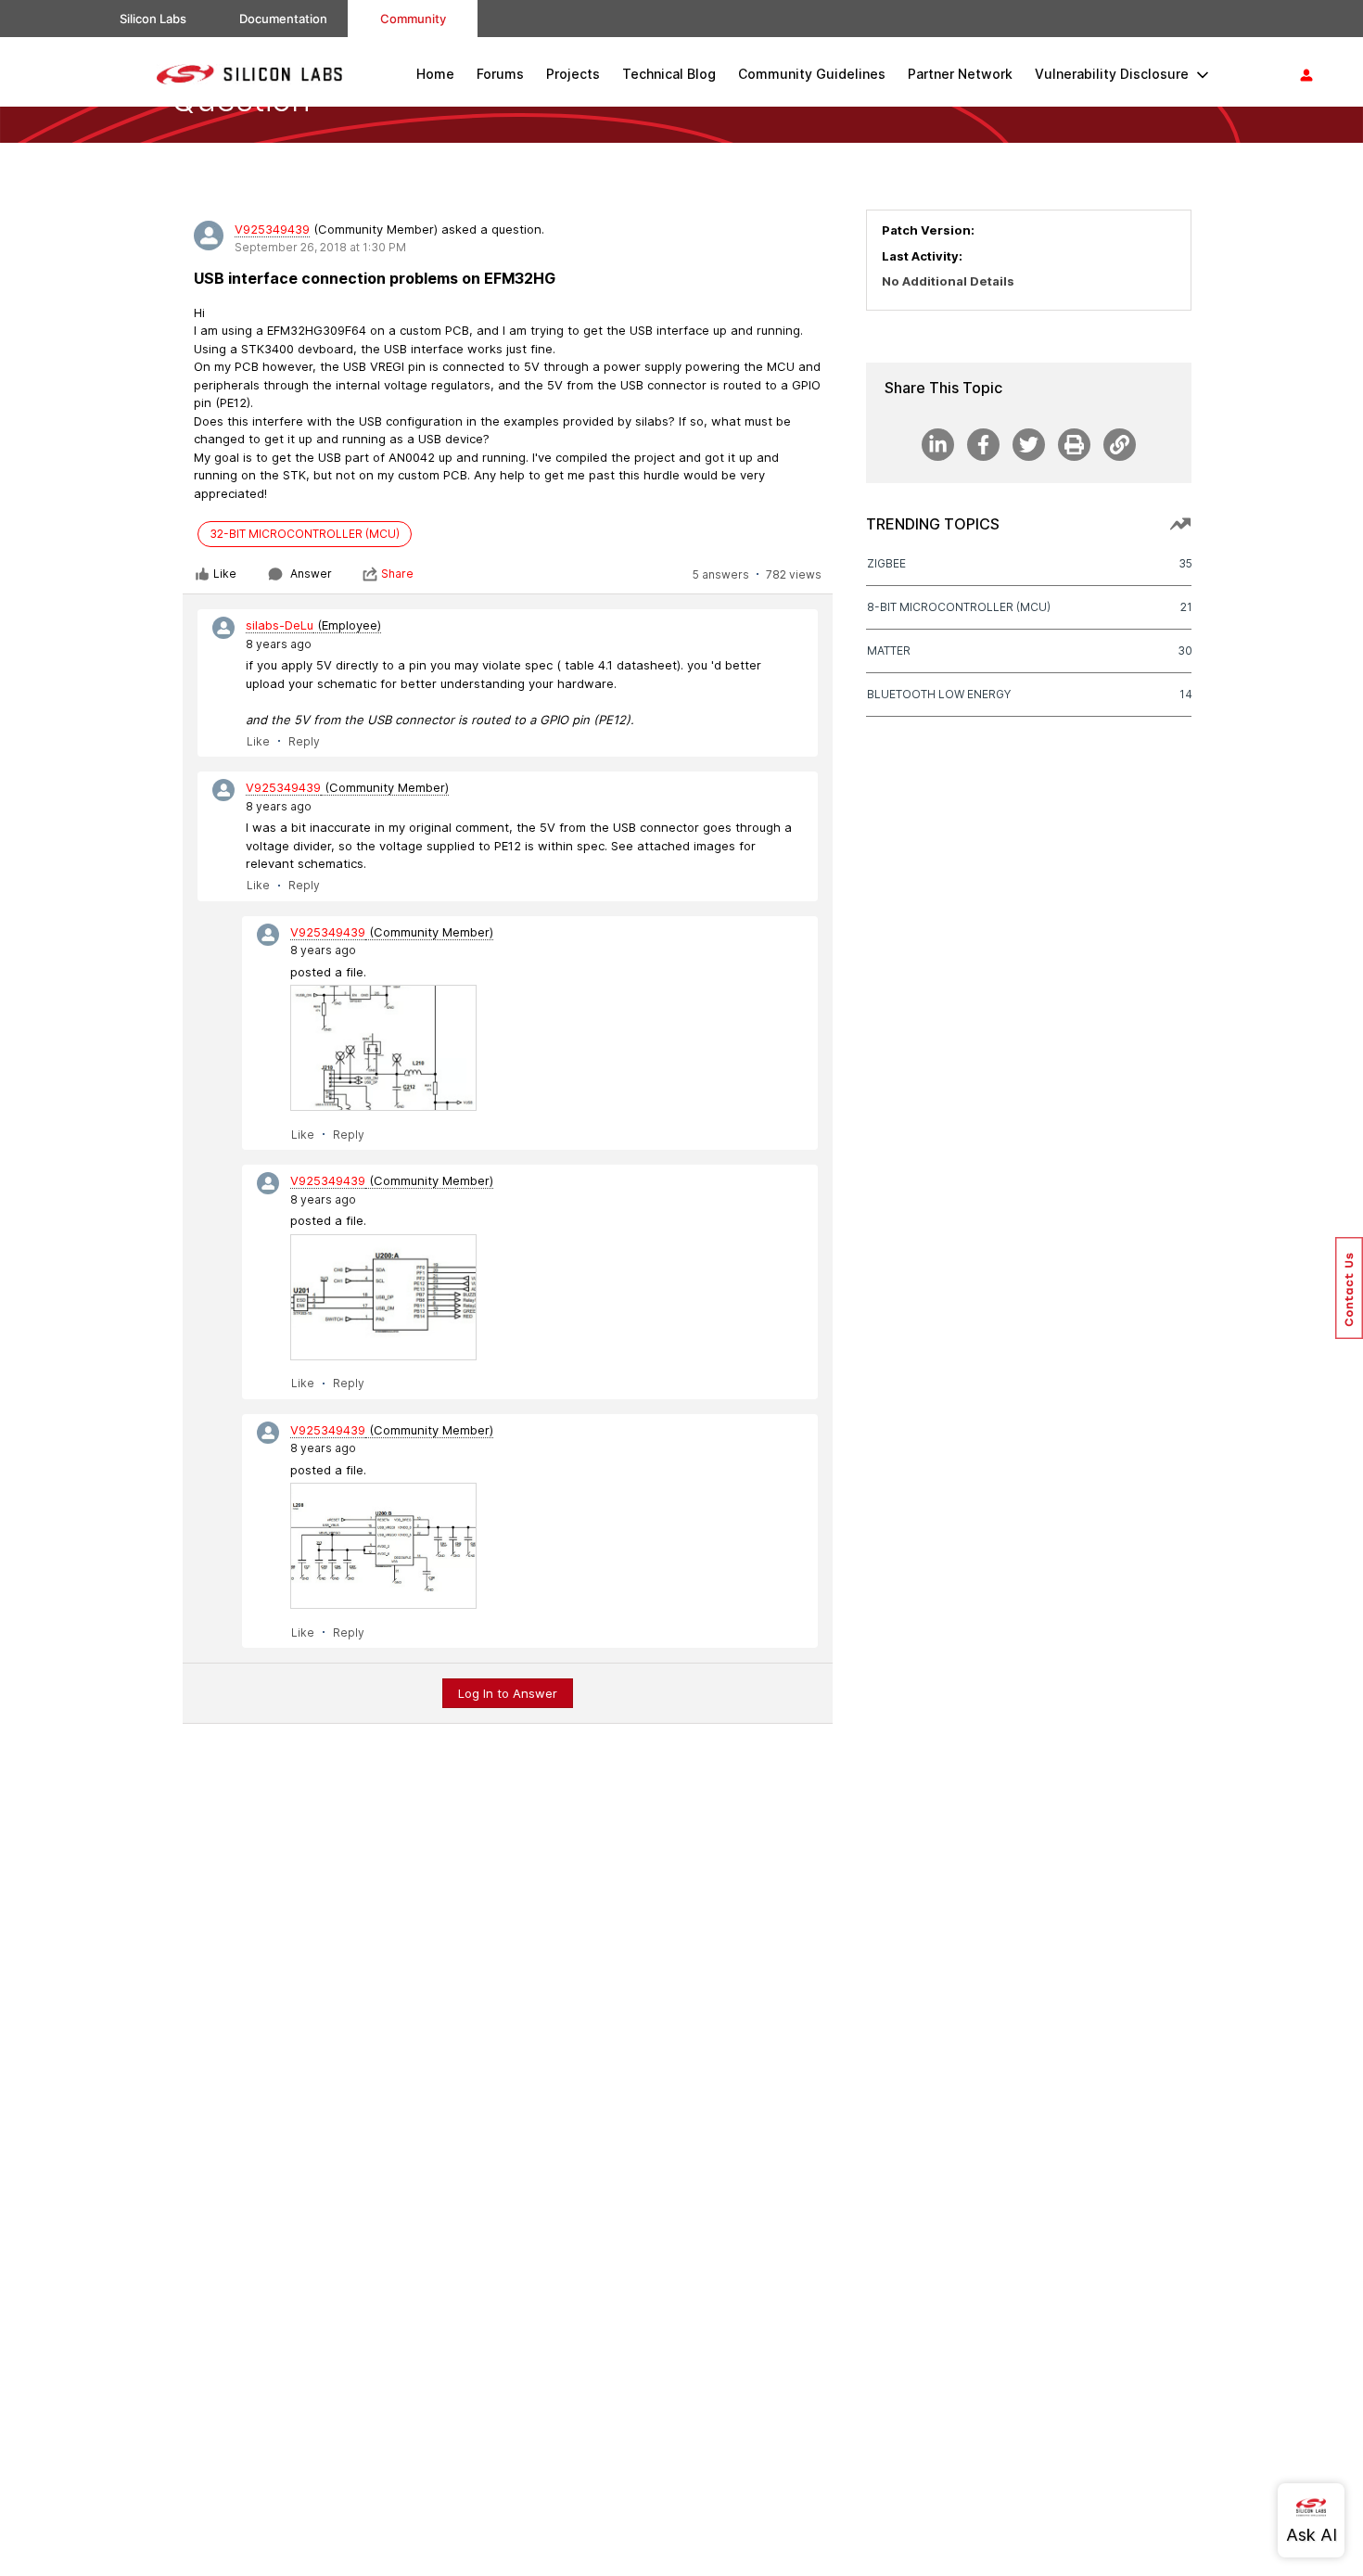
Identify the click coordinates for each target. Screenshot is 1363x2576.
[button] (1349, 1288)
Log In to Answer (508, 1693)
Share (397, 574)
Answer (311, 574)
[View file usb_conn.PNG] (383, 1048)
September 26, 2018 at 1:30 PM (320, 247)
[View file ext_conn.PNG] (383, 1297)
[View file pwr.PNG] (383, 1546)
